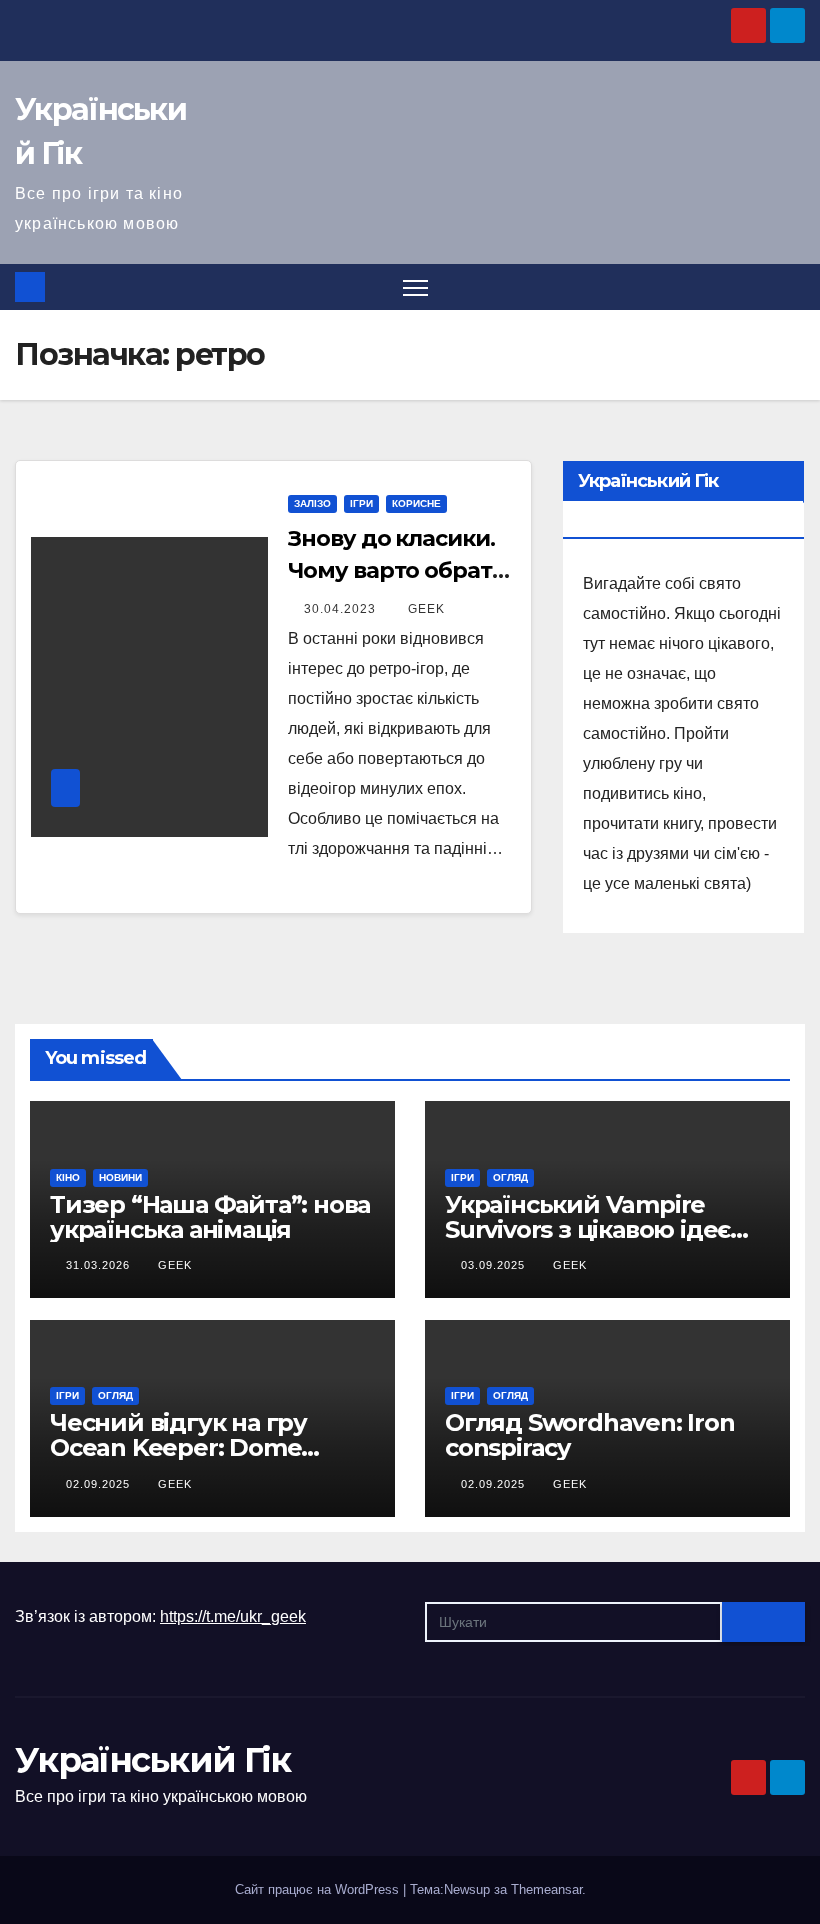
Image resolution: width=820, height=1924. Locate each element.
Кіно (68, 1177)
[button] (792, 286)
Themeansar (546, 1889)
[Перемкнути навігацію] (415, 287)
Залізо (312, 503)
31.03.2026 (100, 1265)
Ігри (361, 503)
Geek (426, 609)
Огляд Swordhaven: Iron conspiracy (590, 1435)
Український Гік (153, 1760)
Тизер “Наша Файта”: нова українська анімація (210, 1217)
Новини (120, 1177)
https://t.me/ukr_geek (233, 1616)
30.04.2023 (342, 609)
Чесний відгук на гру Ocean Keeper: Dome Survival (178, 1447)
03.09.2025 (495, 1265)
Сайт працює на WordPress (319, 1889)
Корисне (416, 503)
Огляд (510, 1177)
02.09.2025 (100, 1484)
